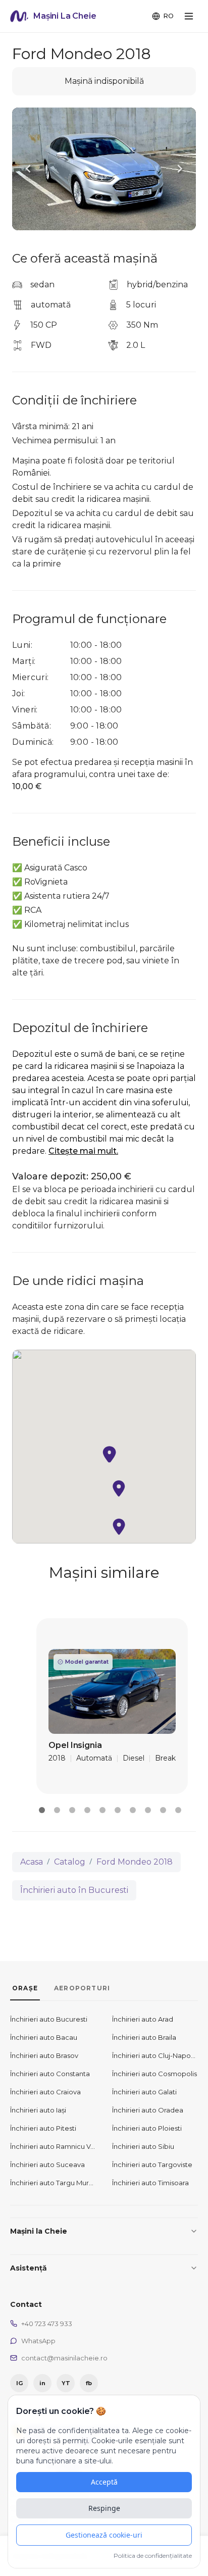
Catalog (70, 1862)
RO (168, 16)
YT (66, 2383)
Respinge (104, 2508)
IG (19, 2383)
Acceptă (104, 2482)
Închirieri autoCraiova (45, 2092)
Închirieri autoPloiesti (147, 2128)
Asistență (29, 2268)
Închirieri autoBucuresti (49, 2019)
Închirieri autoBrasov (44, 2055)
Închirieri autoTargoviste (152, 2165)
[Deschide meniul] (189, 16)
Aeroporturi (82, 1988)
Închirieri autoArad (143, 2019)
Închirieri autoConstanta (50, 2074)
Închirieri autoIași (38, 2110)
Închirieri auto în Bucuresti (74, 1890)
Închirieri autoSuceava (47, 2165)
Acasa (32, 1862)
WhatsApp (38, 2341)
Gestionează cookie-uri (104, 2535)
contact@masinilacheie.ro (64, 2358)
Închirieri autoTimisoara (150, 2183)
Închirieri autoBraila (144, 2037)
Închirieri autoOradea (148, 2110)
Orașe (25, 1988)
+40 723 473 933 (47, 2324)
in (42, 2383)
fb (89, 2383)
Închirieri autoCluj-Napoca (155, 2055)
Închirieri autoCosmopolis (154, 2074)
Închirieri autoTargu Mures (53, 2183)
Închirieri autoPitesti (43, 2128)
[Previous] (28, 169)
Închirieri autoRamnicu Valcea (53, 2146)
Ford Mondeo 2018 (135, 1862)
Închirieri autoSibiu (143, 2146)
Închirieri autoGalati (144, 2092)
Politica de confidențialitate (153, 2556)
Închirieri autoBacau (44, 2037)
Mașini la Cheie (39, 2231)
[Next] (180, 169)
